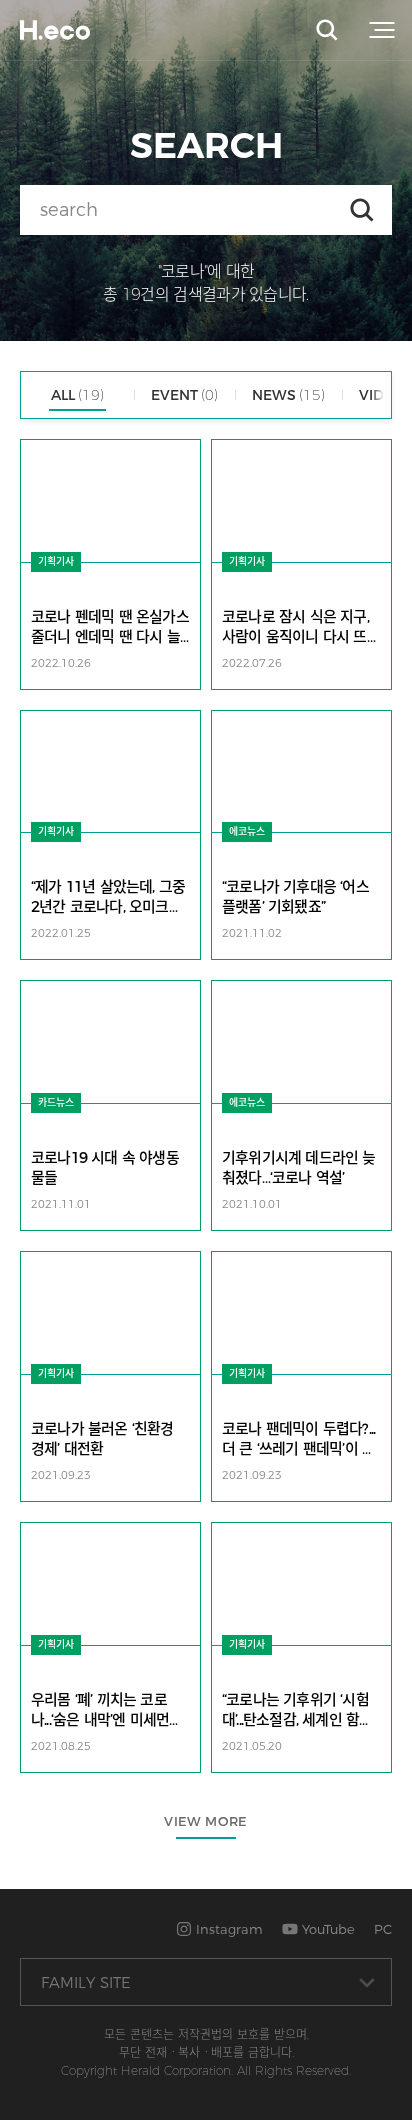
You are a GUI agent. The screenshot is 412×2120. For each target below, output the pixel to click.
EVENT (184, 395)
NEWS (288, 395)
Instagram (227, 1929)
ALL (77, 395)
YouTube (326, 1929)
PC (383, 1929)
